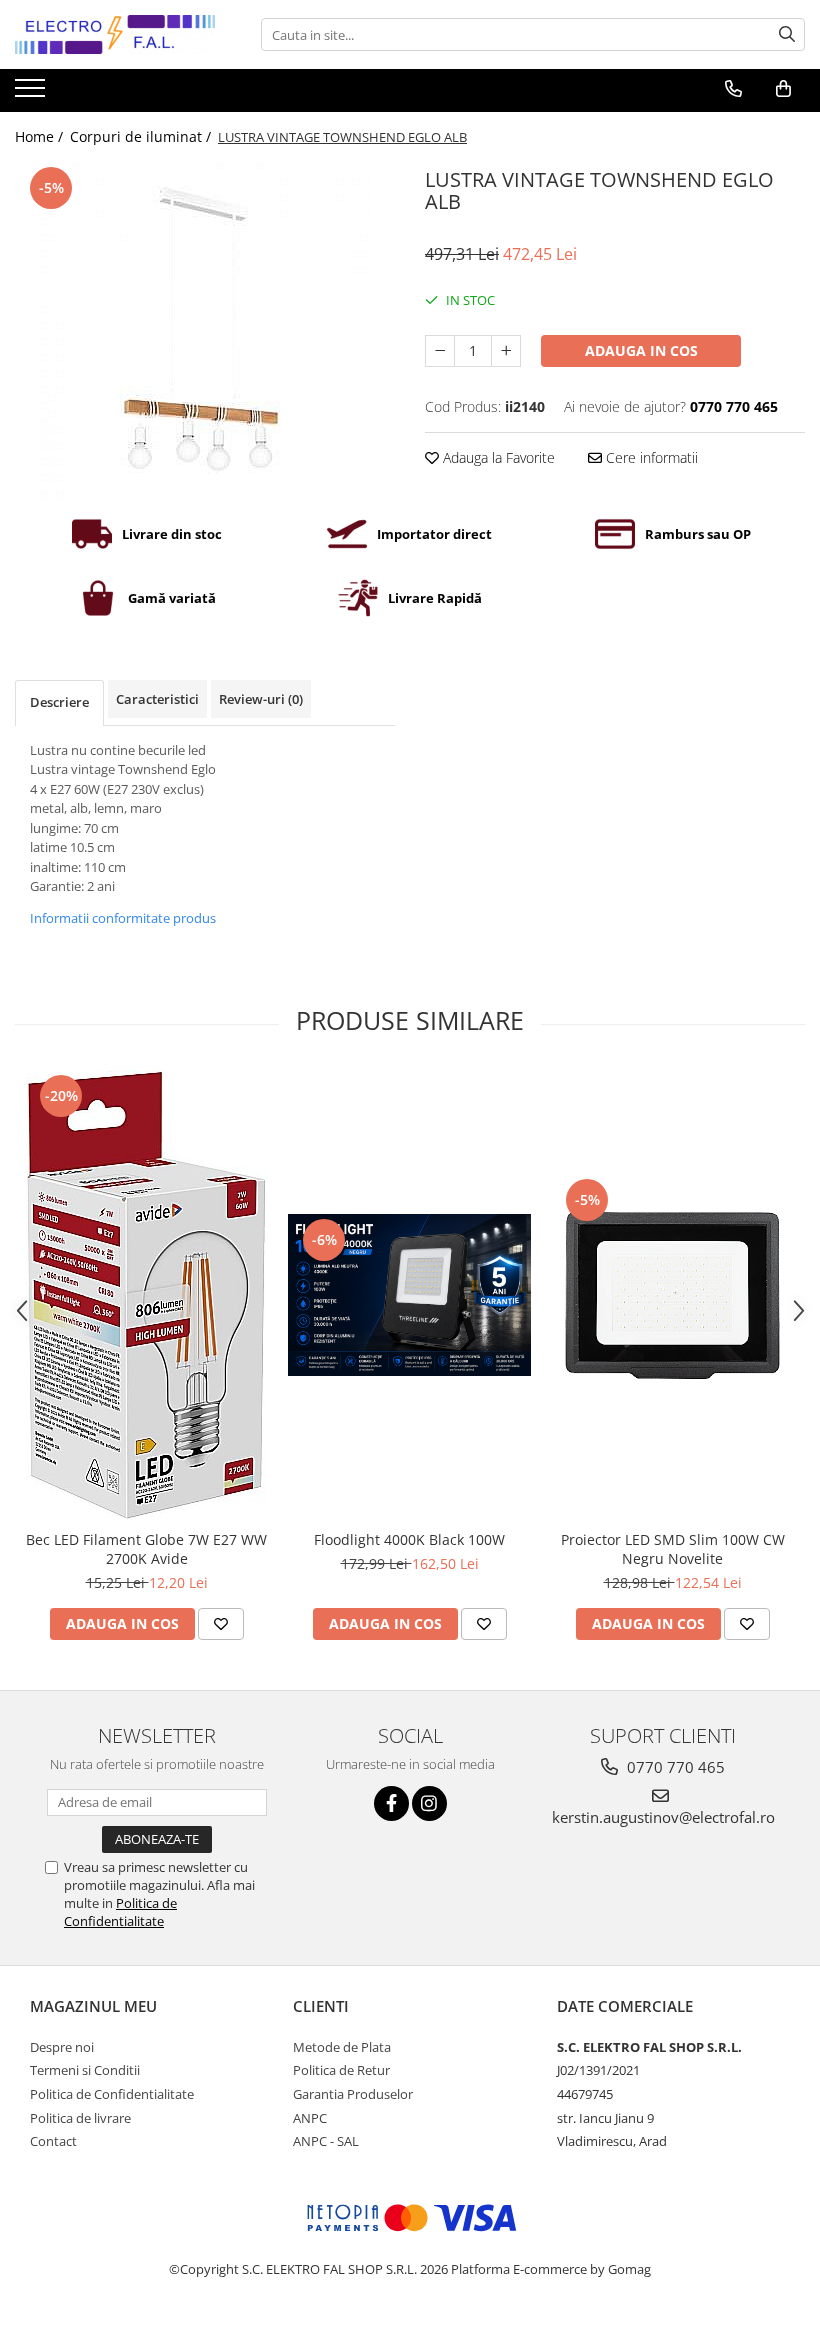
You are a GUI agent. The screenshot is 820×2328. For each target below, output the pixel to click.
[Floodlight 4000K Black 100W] (409, 1295)
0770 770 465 (674, 1767)
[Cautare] (787, 34)
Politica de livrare (80, 2118)
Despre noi (62, 2047)
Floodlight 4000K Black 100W (409, 1539)
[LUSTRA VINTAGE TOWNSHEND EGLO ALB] (205, 332)
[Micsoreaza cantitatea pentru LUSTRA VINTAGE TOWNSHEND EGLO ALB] (440, 351)
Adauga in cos (641, 350)
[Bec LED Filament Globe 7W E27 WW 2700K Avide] (146, 1295)
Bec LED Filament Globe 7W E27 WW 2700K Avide (146, 1549)
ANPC (310, 2118)
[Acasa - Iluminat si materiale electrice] (115, 34)
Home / (41, 136)
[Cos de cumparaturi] (783, 89)
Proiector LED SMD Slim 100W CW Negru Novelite (673, 1549)
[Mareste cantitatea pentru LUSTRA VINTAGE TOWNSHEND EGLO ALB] (506, 351)
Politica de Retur (341, 2070)
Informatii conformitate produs (123, 918)
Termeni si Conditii (85, 2070)
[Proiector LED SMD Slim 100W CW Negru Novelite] (672, 1295)
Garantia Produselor (353, 2094)
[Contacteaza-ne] (733, 89)
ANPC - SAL (326, 2141)
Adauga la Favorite (497, 457)
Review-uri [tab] (261, 699)
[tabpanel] (205, 332)
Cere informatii (650, 457)
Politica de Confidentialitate (120, 1912)
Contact (53, 2141)
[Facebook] (391, 1803)
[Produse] (32, 94)
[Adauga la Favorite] (221, 1624)
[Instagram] (429, 1803)
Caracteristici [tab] (157, 699)
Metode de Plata (342, 2047)
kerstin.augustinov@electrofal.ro (663, 1817)
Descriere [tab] (59, 702)
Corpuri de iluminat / (142, 136)
